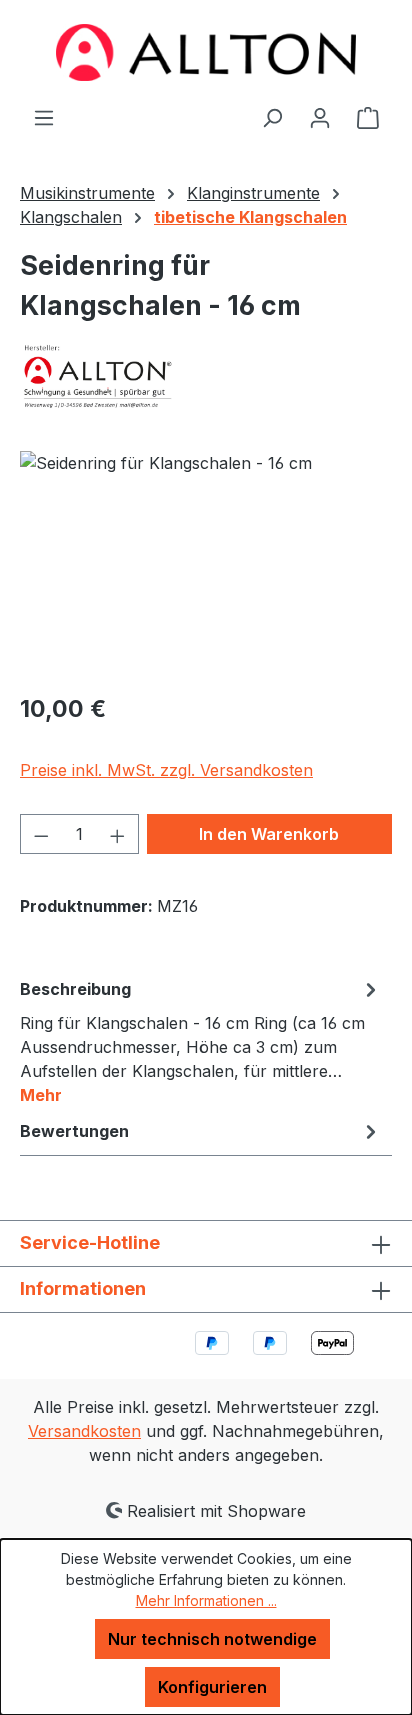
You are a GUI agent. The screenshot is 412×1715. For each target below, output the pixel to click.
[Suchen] (272, 117)
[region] (206, 563)
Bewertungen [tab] (74, 1131)
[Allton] (206, 376)
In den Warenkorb (269, 834)
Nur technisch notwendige (212, 1639)
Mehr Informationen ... (206, 1600)
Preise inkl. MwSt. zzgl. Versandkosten (166, 770)
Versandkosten (84, 1431)
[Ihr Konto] (320, 117)
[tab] (201, 1041)
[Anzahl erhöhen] (118, 834)
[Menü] (44, 117)
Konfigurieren (212, 1687)
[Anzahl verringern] (41, 834)
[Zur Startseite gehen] (206, 52)
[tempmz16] (206, 563)
